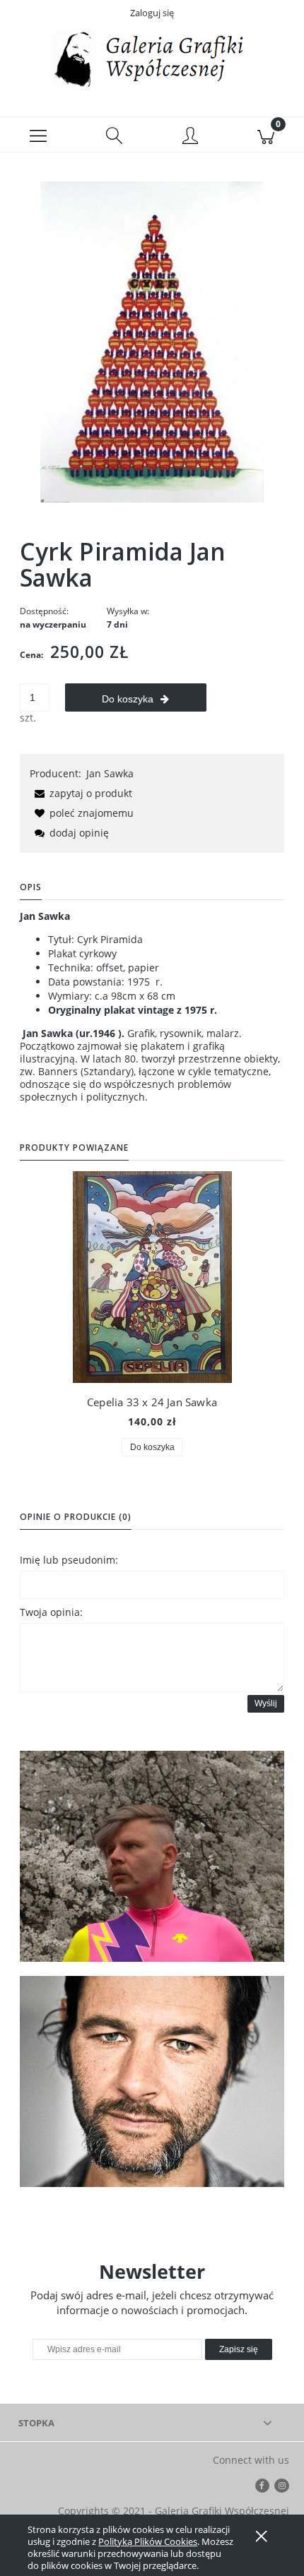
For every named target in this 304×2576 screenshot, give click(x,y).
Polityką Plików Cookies (148, 2541)
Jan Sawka (110, 773)
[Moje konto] (190, 137)
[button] (38, 135)
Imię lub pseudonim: (69, 1560)
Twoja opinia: (51, 1612)
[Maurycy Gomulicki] (152, 1856)
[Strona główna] (152, 59)
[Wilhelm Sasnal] (152, 2081)
